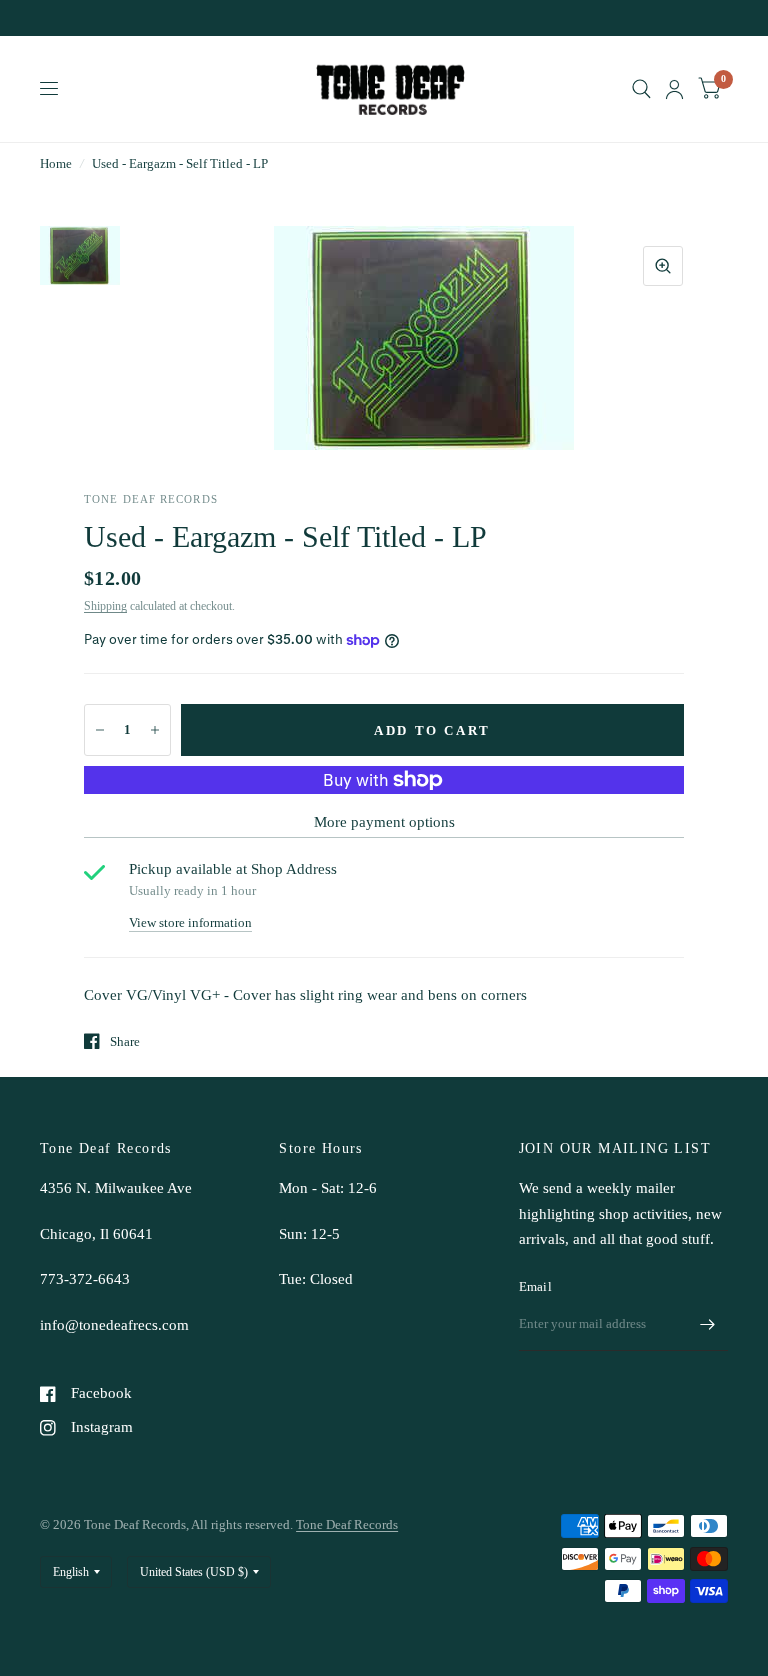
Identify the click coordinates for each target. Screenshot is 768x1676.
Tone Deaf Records (347, 1524)
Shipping (105, 606)
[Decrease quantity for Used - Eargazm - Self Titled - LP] (100, 730)
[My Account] (674, 89)
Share (125, 1041)
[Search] (641, 89)
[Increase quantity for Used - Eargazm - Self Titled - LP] (155, 730)
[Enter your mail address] (708, 1325)
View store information (190, 922)
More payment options (384, 822)
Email (535, 1286)
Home (56, 163)
